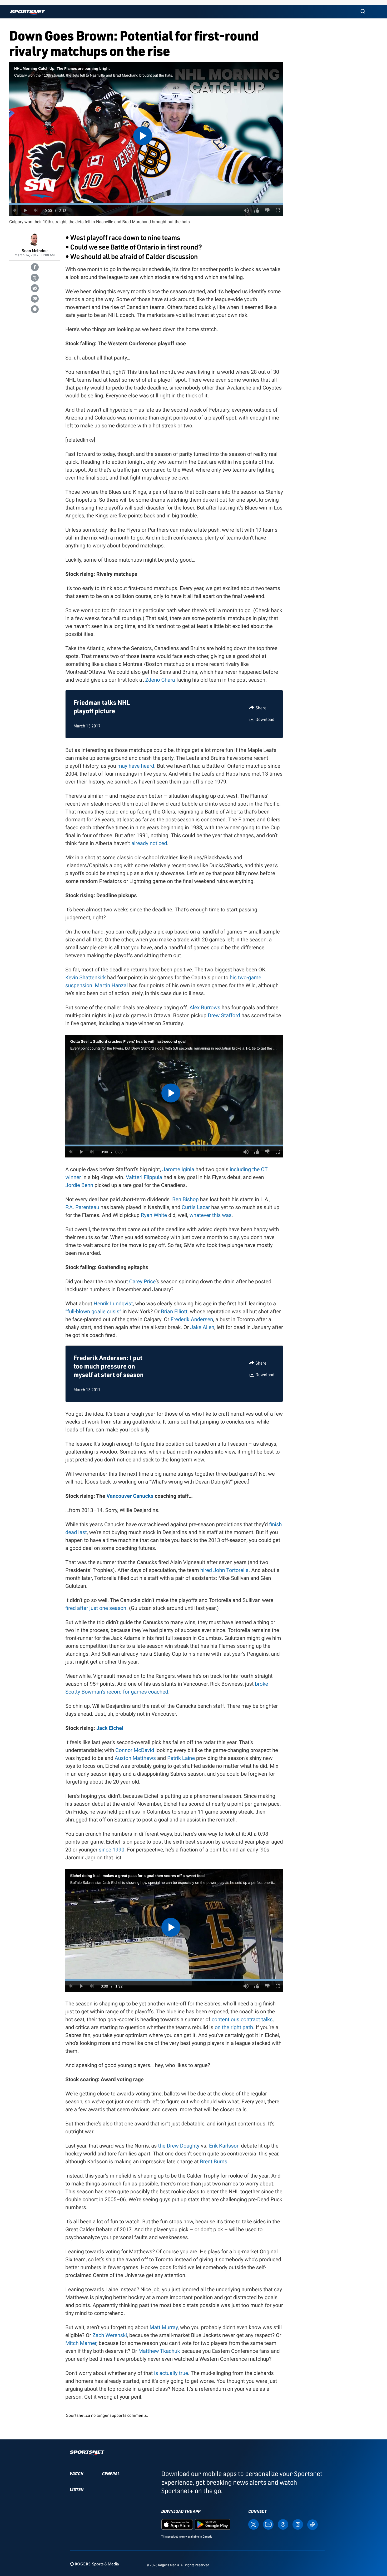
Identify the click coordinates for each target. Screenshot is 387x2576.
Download (265, 719)
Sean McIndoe (34, 250)
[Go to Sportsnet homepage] (28, 13)
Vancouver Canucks (130, 1496)
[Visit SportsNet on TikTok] (312, 2524)
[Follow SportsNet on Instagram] (298, 2524)
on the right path (234, 2027)
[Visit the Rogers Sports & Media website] (94, 2564)
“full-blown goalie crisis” (93, 1311)
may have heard (136, 766)
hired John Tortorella (225, 1570)
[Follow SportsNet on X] (254, 2524)
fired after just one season (96, 1608)
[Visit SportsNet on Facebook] (283, 2524)
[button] (363, 12)
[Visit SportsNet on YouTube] (268, 2524)
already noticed (149, 843)
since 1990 (111, 1850)
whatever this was (211, 1215)
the (162, 2146)
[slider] (146, 204)
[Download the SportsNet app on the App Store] (177, 2524)
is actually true (171, 2373)
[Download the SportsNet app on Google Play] (212, 2524)
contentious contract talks (242, 2019)
